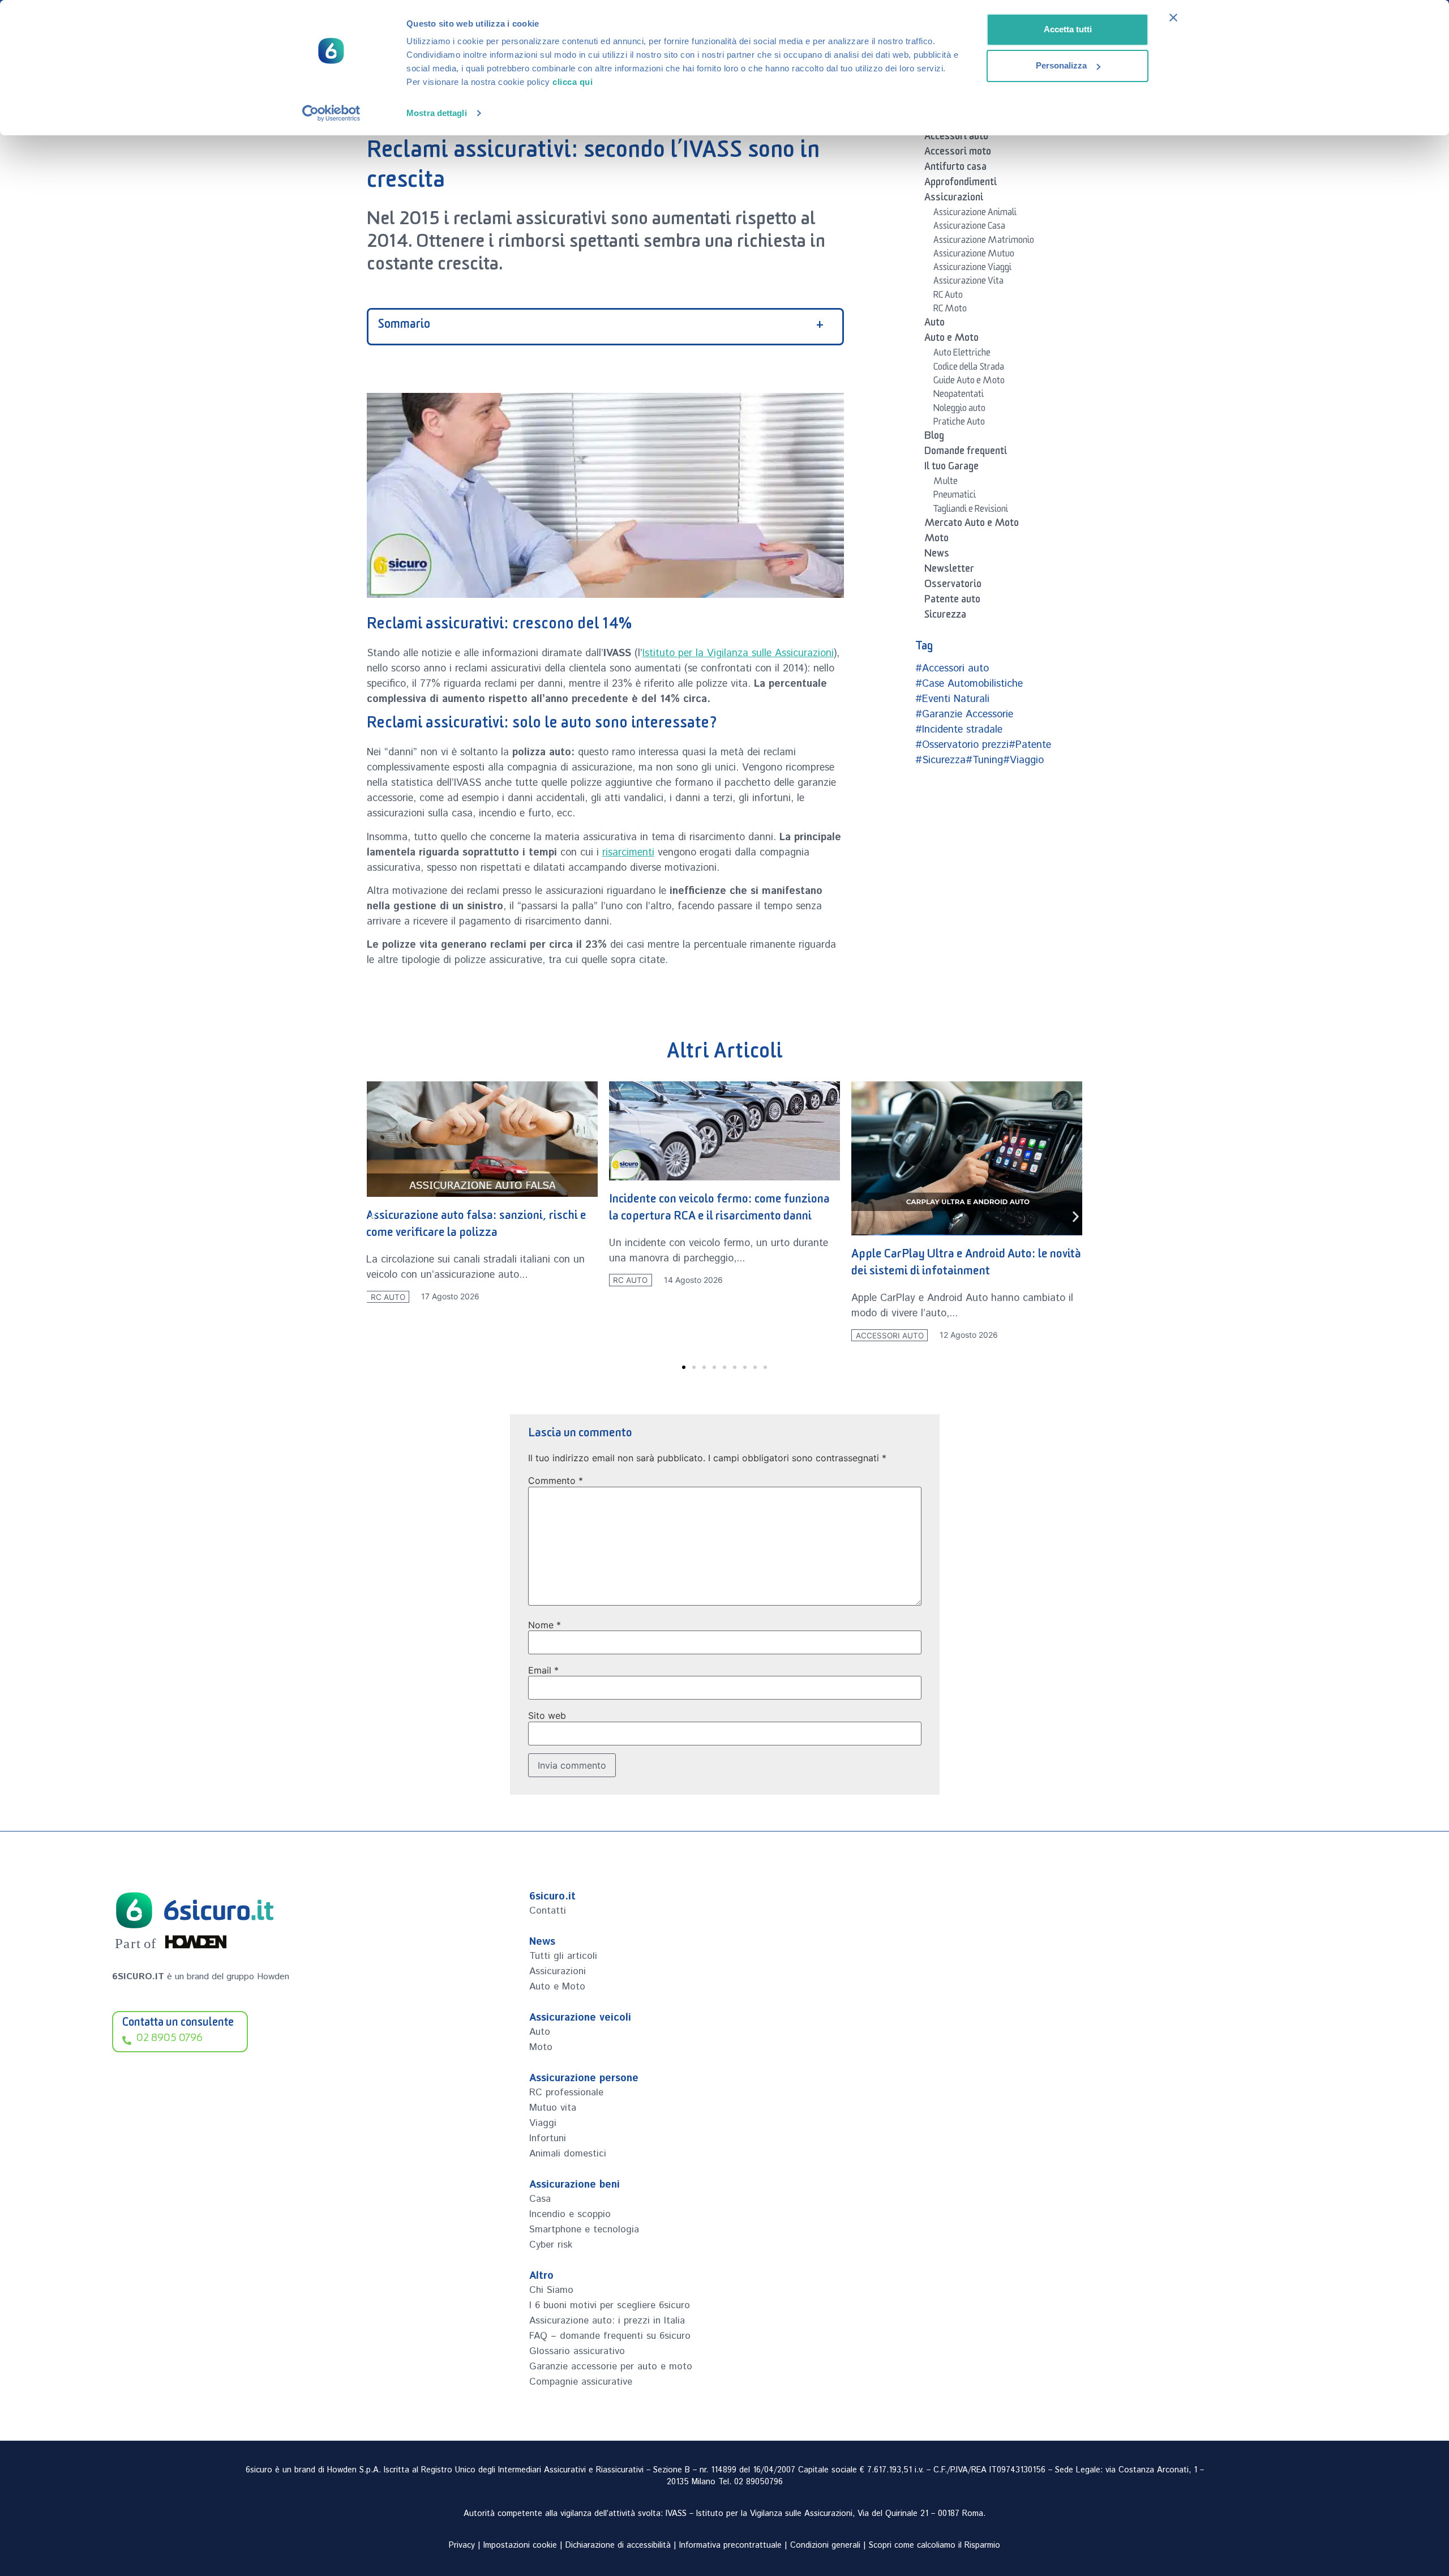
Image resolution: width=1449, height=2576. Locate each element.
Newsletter (949, 571)
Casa (540, 2199)
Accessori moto (958, 153)
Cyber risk (551, 2245)
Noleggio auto (959, 410)
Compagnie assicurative (581, 2382)
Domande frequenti (966, 453)
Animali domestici (568, 2154)
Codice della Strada (969, 369)
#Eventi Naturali (952, 699)
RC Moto (950, 310)
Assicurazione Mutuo (974, 255)
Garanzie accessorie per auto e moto (611, 2367)
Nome (545, 1625)
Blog (934, 438)
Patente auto (952, 601)
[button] (374, 1216)
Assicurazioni (954, 199)
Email (543, 1670)
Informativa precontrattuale (730, 2545)
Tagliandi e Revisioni (971, 511)
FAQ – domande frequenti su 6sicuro (610, 2336)
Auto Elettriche (962, 354)
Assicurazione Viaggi (972, 269)
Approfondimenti (961, 184)
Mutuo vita (553, 2108)
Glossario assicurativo (577, 2351)
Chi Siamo (551, 2290)
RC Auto (948, 297)
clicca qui (573, 82)
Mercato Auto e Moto (972, 525)
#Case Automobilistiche (969, 684)
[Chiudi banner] (1173, 18)
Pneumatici (955, 497)
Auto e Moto (951, 340)
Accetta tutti (1068, 29)
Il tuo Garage (951, 468)
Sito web (547, 1715)
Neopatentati (959, 396)
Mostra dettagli (437, 113)
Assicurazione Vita (968, 283)
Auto (934, 324)
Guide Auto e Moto (969, 382)
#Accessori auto (952, 669)
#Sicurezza (940, 760)
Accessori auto (956, 138)
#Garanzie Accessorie (964, 714)
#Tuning (984, 760)
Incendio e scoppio (570, 2214)
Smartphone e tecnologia (584, 2230)
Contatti (548, 1911)
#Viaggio (1023, 760)
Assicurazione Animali (975, 214)
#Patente (1030, 745)
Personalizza (1061, 65)
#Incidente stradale (959, 730)
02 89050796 (758, 2482)
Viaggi (543, 2123)
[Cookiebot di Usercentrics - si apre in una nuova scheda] (331, 113)
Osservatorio (953, 586)
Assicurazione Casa (969, 228)
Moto (936, 540)
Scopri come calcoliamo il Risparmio (934, 2545)
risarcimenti (628, 853)
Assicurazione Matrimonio (984, 242)
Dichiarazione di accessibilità (618, 2545)
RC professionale (566, 2093)
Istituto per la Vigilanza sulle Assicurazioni (738, 653)
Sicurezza (945, 617)
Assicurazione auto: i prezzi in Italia (607, 2321)
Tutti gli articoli (563, 1956)
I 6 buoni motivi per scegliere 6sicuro (610, 2305)
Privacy (462, 2545)
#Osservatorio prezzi (962, 745)
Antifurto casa (955, 169)
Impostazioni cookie (520, 2545)
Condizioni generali (825, 2545)
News (937, 555)
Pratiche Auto (959, 423)
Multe (946, 483)
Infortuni (548, 2138)
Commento (556, 1480)
